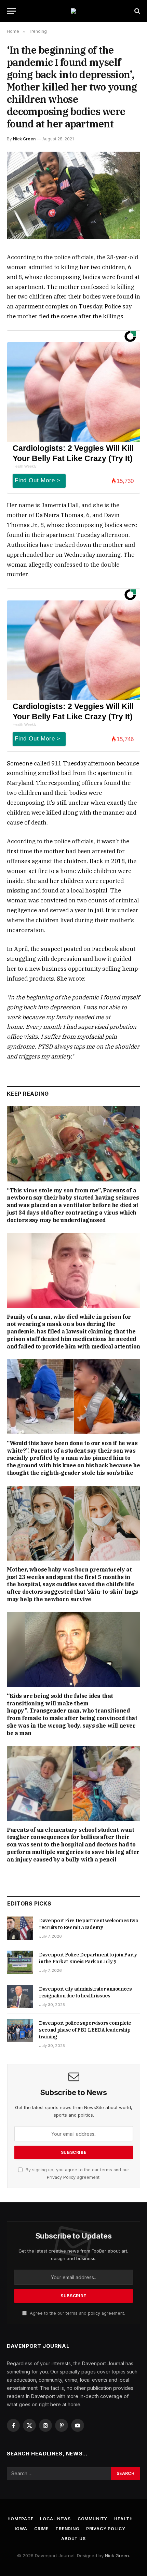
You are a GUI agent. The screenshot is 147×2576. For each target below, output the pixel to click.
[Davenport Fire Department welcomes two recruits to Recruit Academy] (20, 1928)
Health (123, 2519)
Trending (67, 2529)
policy (94, 2313)
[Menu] (11, 11)
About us (73, 2539)
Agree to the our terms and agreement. (77, 2313)
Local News (55, 2519)
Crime (41, 2529)
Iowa (21, 2529)
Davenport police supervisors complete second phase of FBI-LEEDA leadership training (85, 2030)
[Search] (137, 11)
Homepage (21, 2519)
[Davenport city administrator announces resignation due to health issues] (20, 1996)
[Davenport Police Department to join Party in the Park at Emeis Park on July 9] (20, 1962)
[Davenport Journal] (73, 11)
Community (93, 2519)
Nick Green (24, 139)
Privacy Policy (61, 2177)
